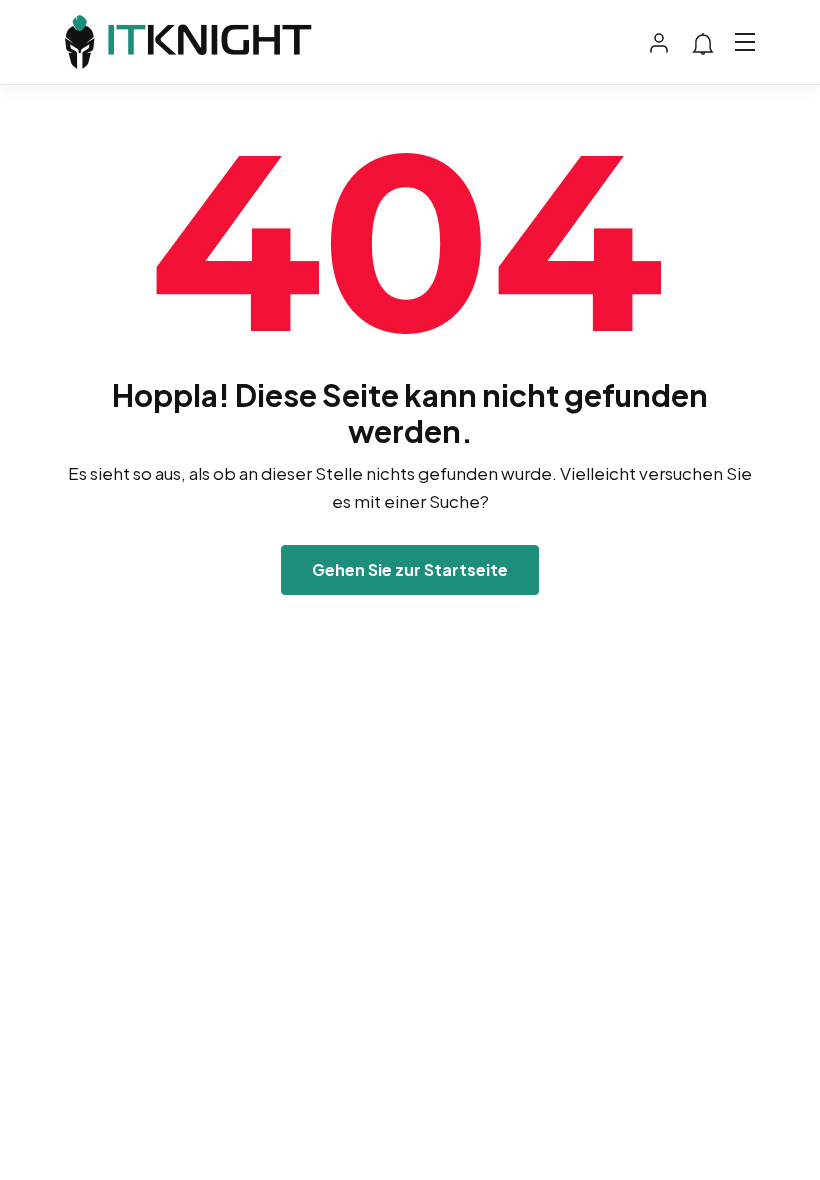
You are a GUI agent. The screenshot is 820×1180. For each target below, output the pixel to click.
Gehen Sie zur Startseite (410, 569)
